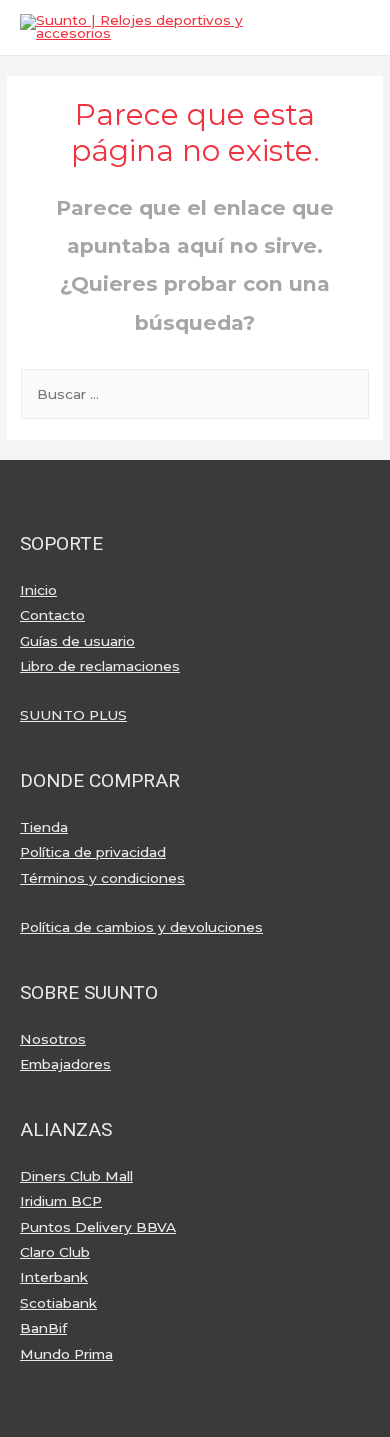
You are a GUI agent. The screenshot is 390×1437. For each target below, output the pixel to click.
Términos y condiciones (102, 878)
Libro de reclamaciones (100, 666)
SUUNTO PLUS (73, 715)
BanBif (43, 1328)
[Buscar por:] (195, 394)
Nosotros (53, 1039)
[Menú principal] (349, 27)
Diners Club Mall (76, 1176)
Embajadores (65, 1064)
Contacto (52, 615)
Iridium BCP (61, 1201)
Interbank (54, 1277)
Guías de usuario (77, 641)
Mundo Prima (66, 1354)
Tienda (44, 827)
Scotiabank (58, 1303)
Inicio (38, 590)
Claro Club (55, 1252)
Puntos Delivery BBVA (98, 1227)
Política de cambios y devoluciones (141, 927)
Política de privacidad (93, 852)
